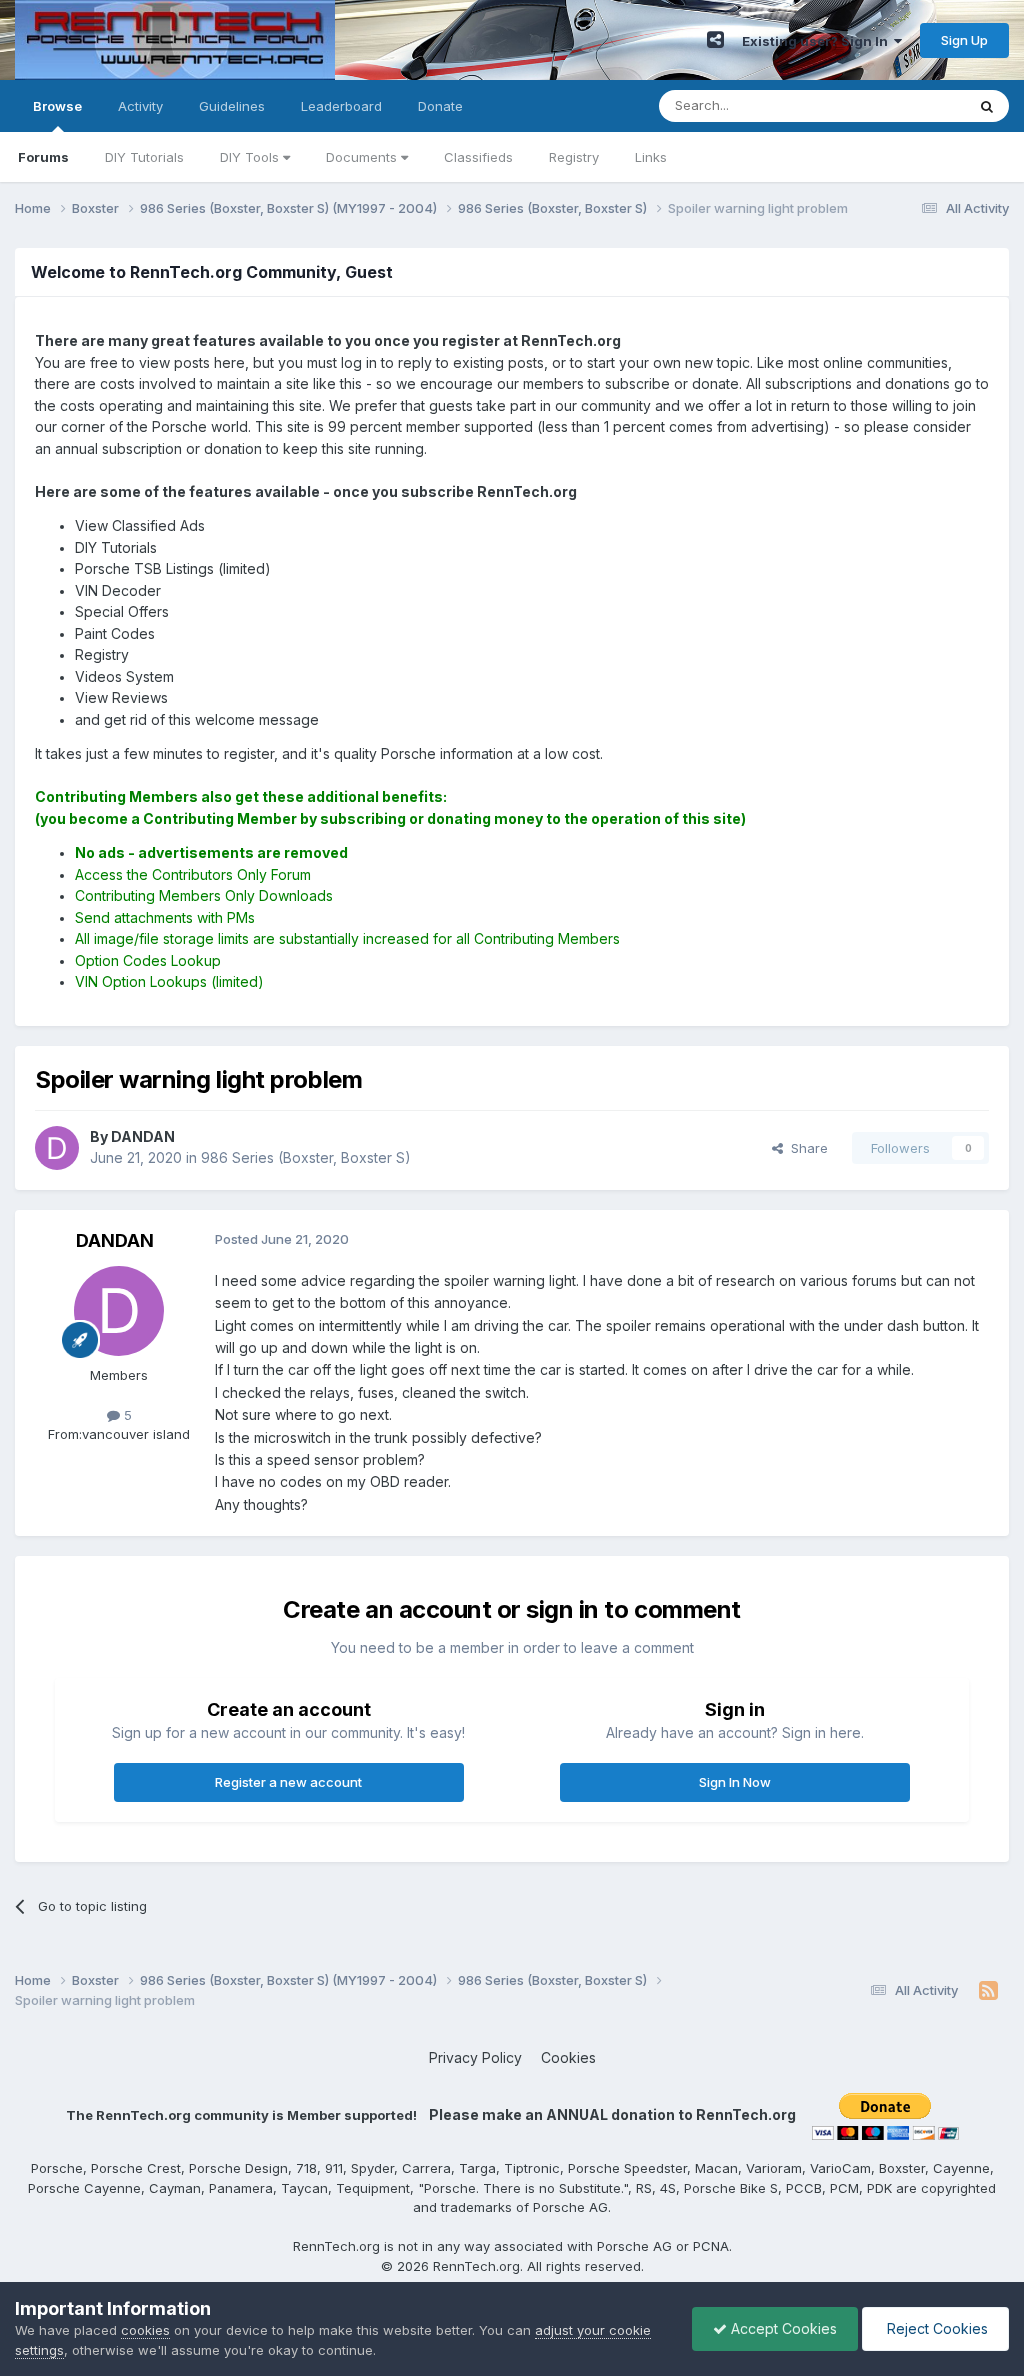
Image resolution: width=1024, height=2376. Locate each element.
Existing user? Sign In (818, 41)
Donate (440, 106)
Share (805, 1148)
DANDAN (115, 1240)
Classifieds (478, 157)
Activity (140, 106)
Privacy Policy (475, 2057)
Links (651, 157)
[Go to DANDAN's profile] (57, 1148)
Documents (363, 157)
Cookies (568, 2057)
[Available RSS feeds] (988, 1991)
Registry (574, 157)
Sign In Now (735, 1782)
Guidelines (232, 106)
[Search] (987, 106)
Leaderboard (341, 106)
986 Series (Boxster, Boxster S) (306, 1157)
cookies (145, 2330)
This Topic (906, 105)
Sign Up (964, 40)
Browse (57, 106)
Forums (43, 157)
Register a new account (288, 1782)
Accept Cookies (782, 2328)
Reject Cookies (935, 2328)
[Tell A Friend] (715, 40)
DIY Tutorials (144, 157)
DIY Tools (251, 157)
